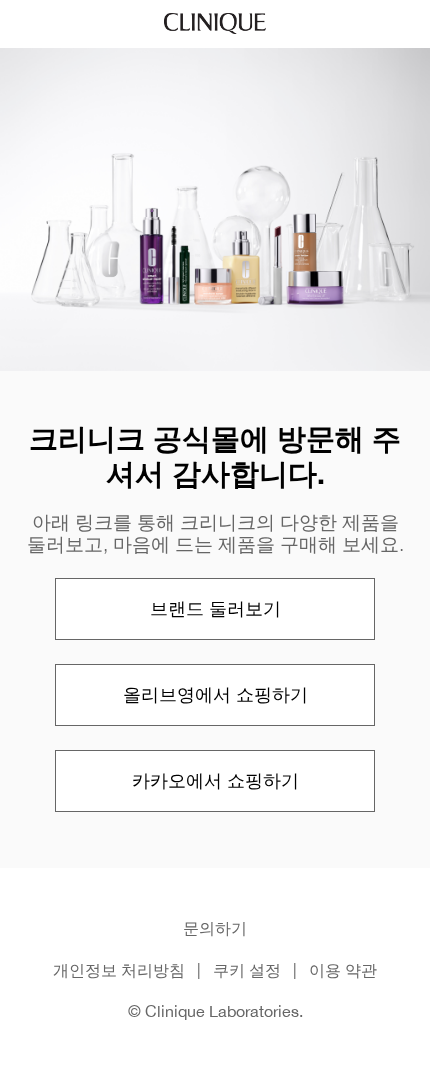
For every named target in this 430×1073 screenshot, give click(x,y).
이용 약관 (343, 970)
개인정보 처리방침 (119, 970)
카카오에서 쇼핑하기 (215, 780)
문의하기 (215, 928)
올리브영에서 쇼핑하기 (215, 694)
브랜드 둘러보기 (215, 608)
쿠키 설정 (247, 970)
